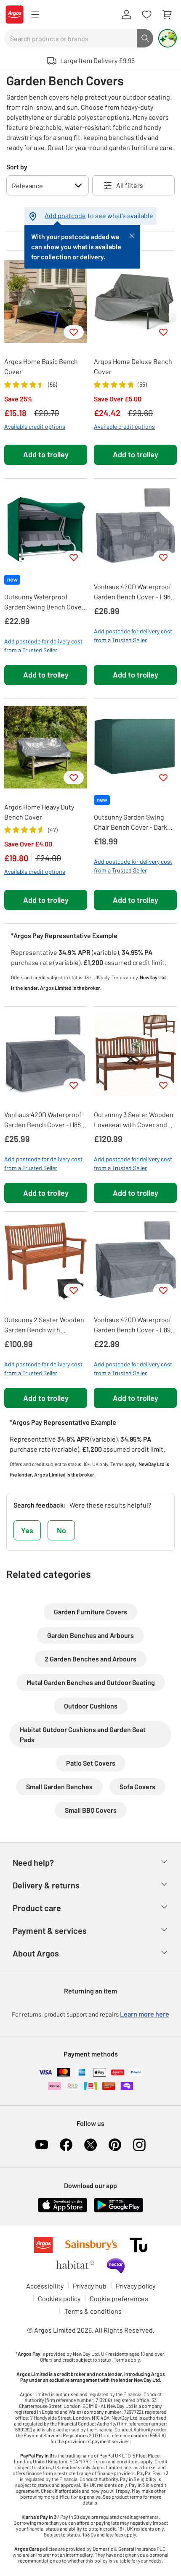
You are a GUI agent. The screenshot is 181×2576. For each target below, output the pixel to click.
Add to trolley (46, 454)
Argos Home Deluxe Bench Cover (133, 366)
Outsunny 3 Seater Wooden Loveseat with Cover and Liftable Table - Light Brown (135, 1120)
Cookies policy (59, 2298)
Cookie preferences (119, 2298)
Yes (27, 1530)
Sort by (17, 167)
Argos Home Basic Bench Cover (41, 366)
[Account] (126, 15)
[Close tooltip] (132, 235)
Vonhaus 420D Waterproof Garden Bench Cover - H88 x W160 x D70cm (45, 1120)
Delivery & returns (46, 1885)
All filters (130, 185)
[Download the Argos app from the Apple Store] (63, 2204)
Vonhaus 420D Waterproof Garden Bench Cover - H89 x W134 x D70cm (134, 1325)
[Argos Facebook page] (66, 2145)
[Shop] (35, 15)
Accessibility (45, 2286)
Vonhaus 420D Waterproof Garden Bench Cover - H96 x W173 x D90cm (134, 592)
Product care (37, 1908)
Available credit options (35, 426)
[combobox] (71, 38)
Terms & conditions (93, 2311)
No (61, 1530)
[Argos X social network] (90, 2145)
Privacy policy (136, 2286)
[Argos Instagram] (139, 2145)
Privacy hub (90, 2286)
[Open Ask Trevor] (168, 38)
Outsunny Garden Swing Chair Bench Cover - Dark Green (130, 823)
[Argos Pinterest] (115, 2145)
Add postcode (65, 215)
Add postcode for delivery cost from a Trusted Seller (43, 646)
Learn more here (145, 2014)
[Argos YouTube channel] (42, 2145)
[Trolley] (167, 15)
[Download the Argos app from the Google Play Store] (118, 2204)
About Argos (36, 1953)
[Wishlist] (146, 15)
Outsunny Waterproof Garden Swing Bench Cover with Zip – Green (44, 602)
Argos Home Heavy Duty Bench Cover (39, 812)
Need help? (33, 1862)
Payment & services (50, 1930)
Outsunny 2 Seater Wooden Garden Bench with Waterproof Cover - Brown (44, 1325)
